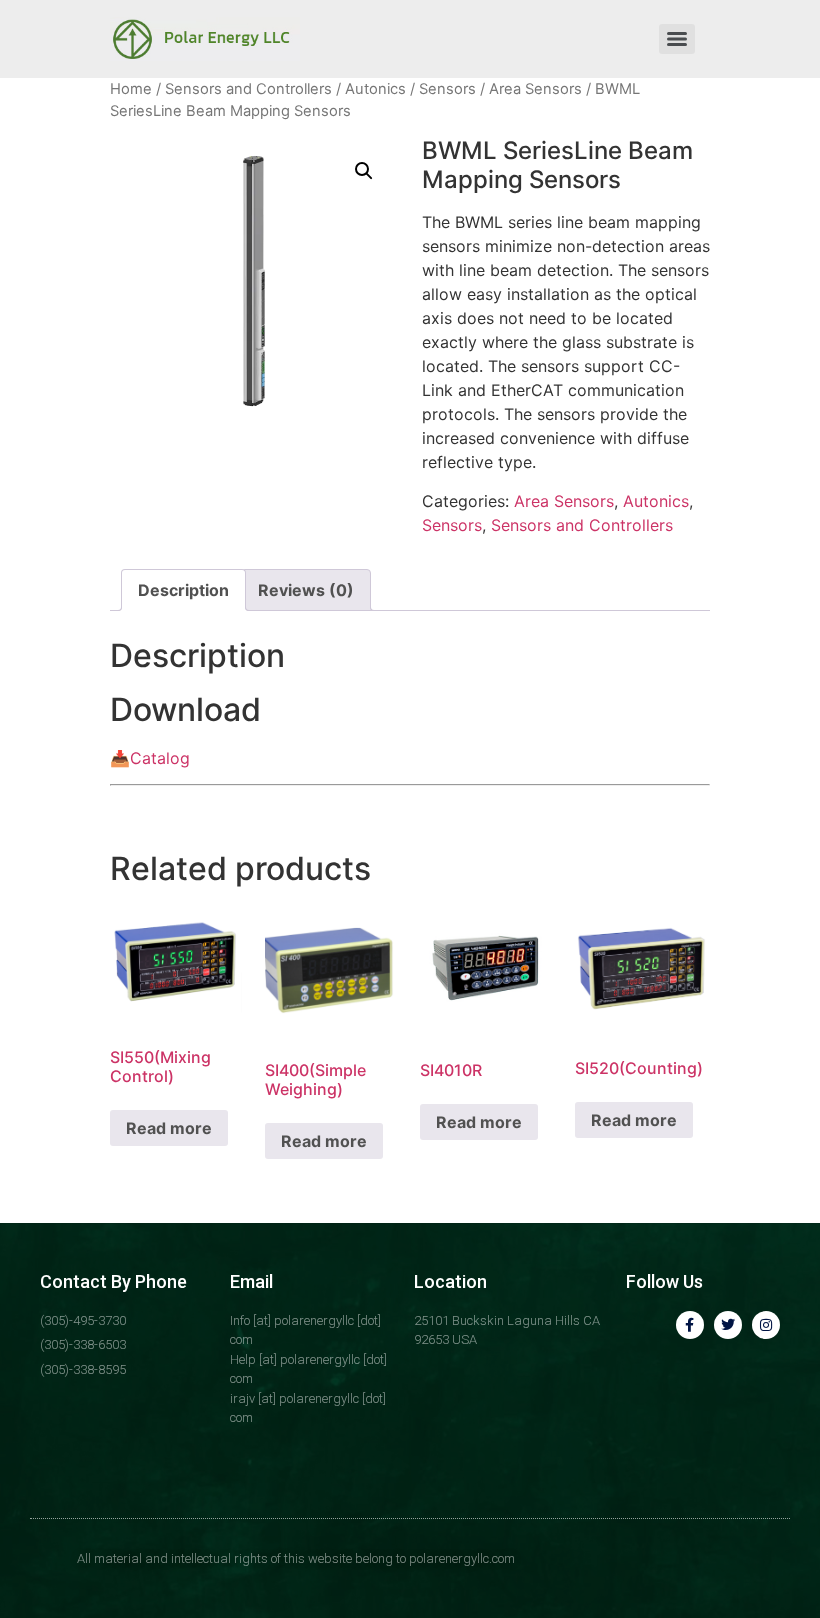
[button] (364, 171)
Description (183, 590)
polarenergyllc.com (462, 1558)
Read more (169, 1128)
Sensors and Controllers (248, 89)
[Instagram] (766, 1325)
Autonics (375, 89)
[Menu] (677, 39)
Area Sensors (535, 89)
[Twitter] (728, 1325)
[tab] (183, 590)
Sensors (447, 89)
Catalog (160, 758)
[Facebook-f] (690, 1325)
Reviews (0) (306, 590)
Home (131, 89)
